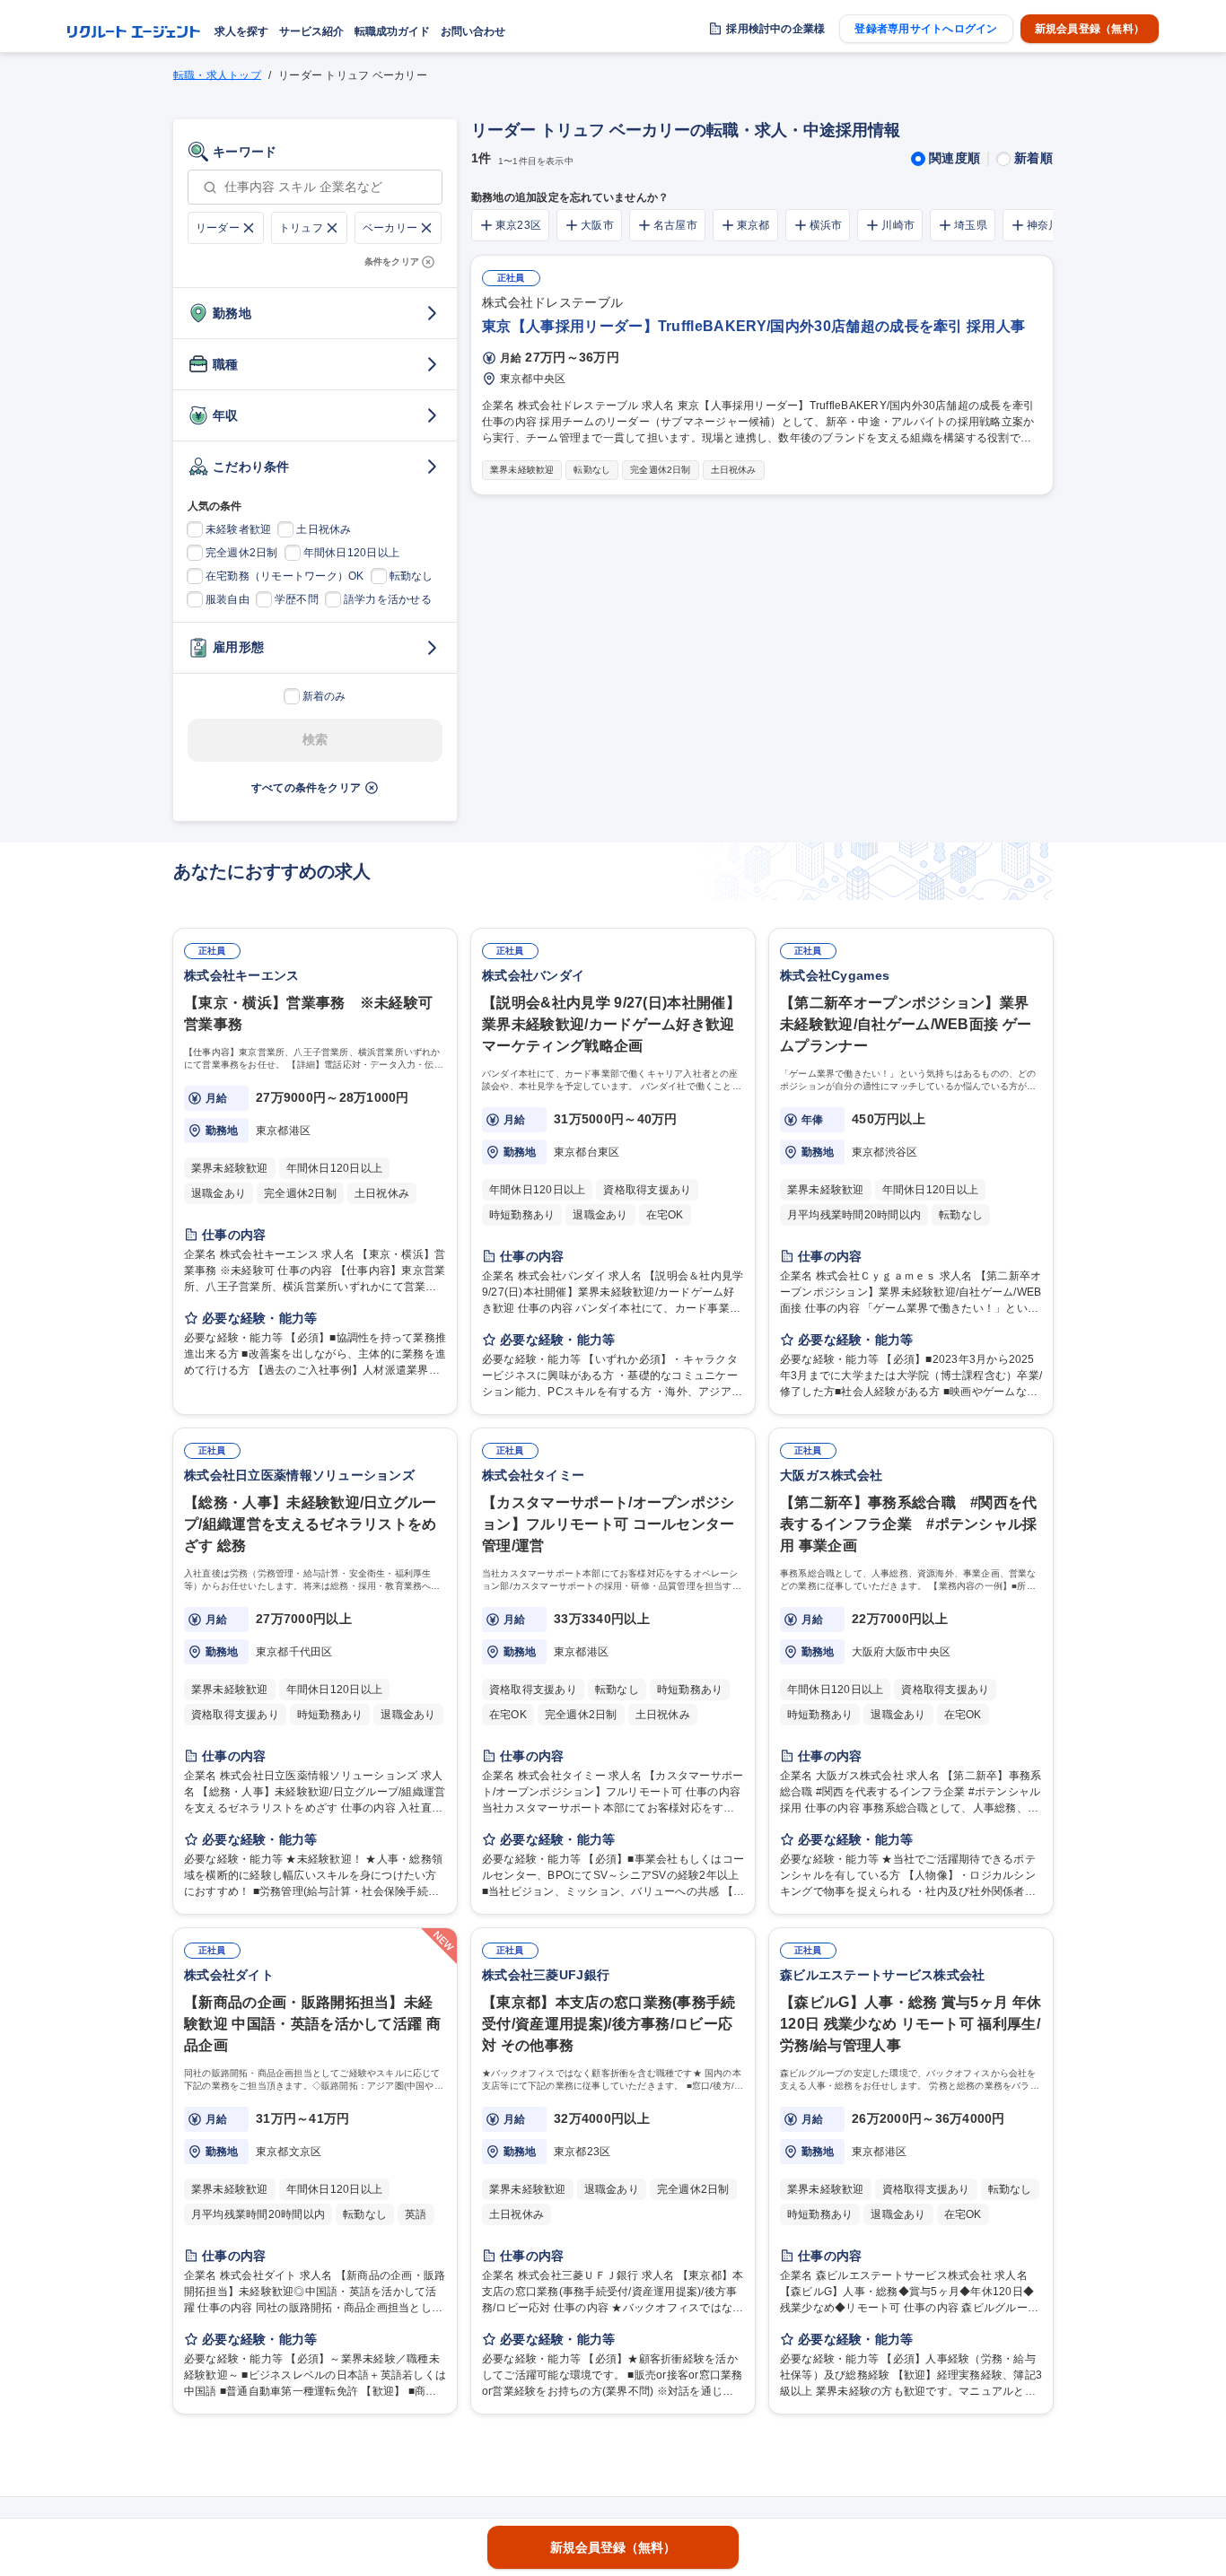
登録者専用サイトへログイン (926, 29)
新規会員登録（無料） (1090, 29)
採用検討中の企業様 (775, 29)
